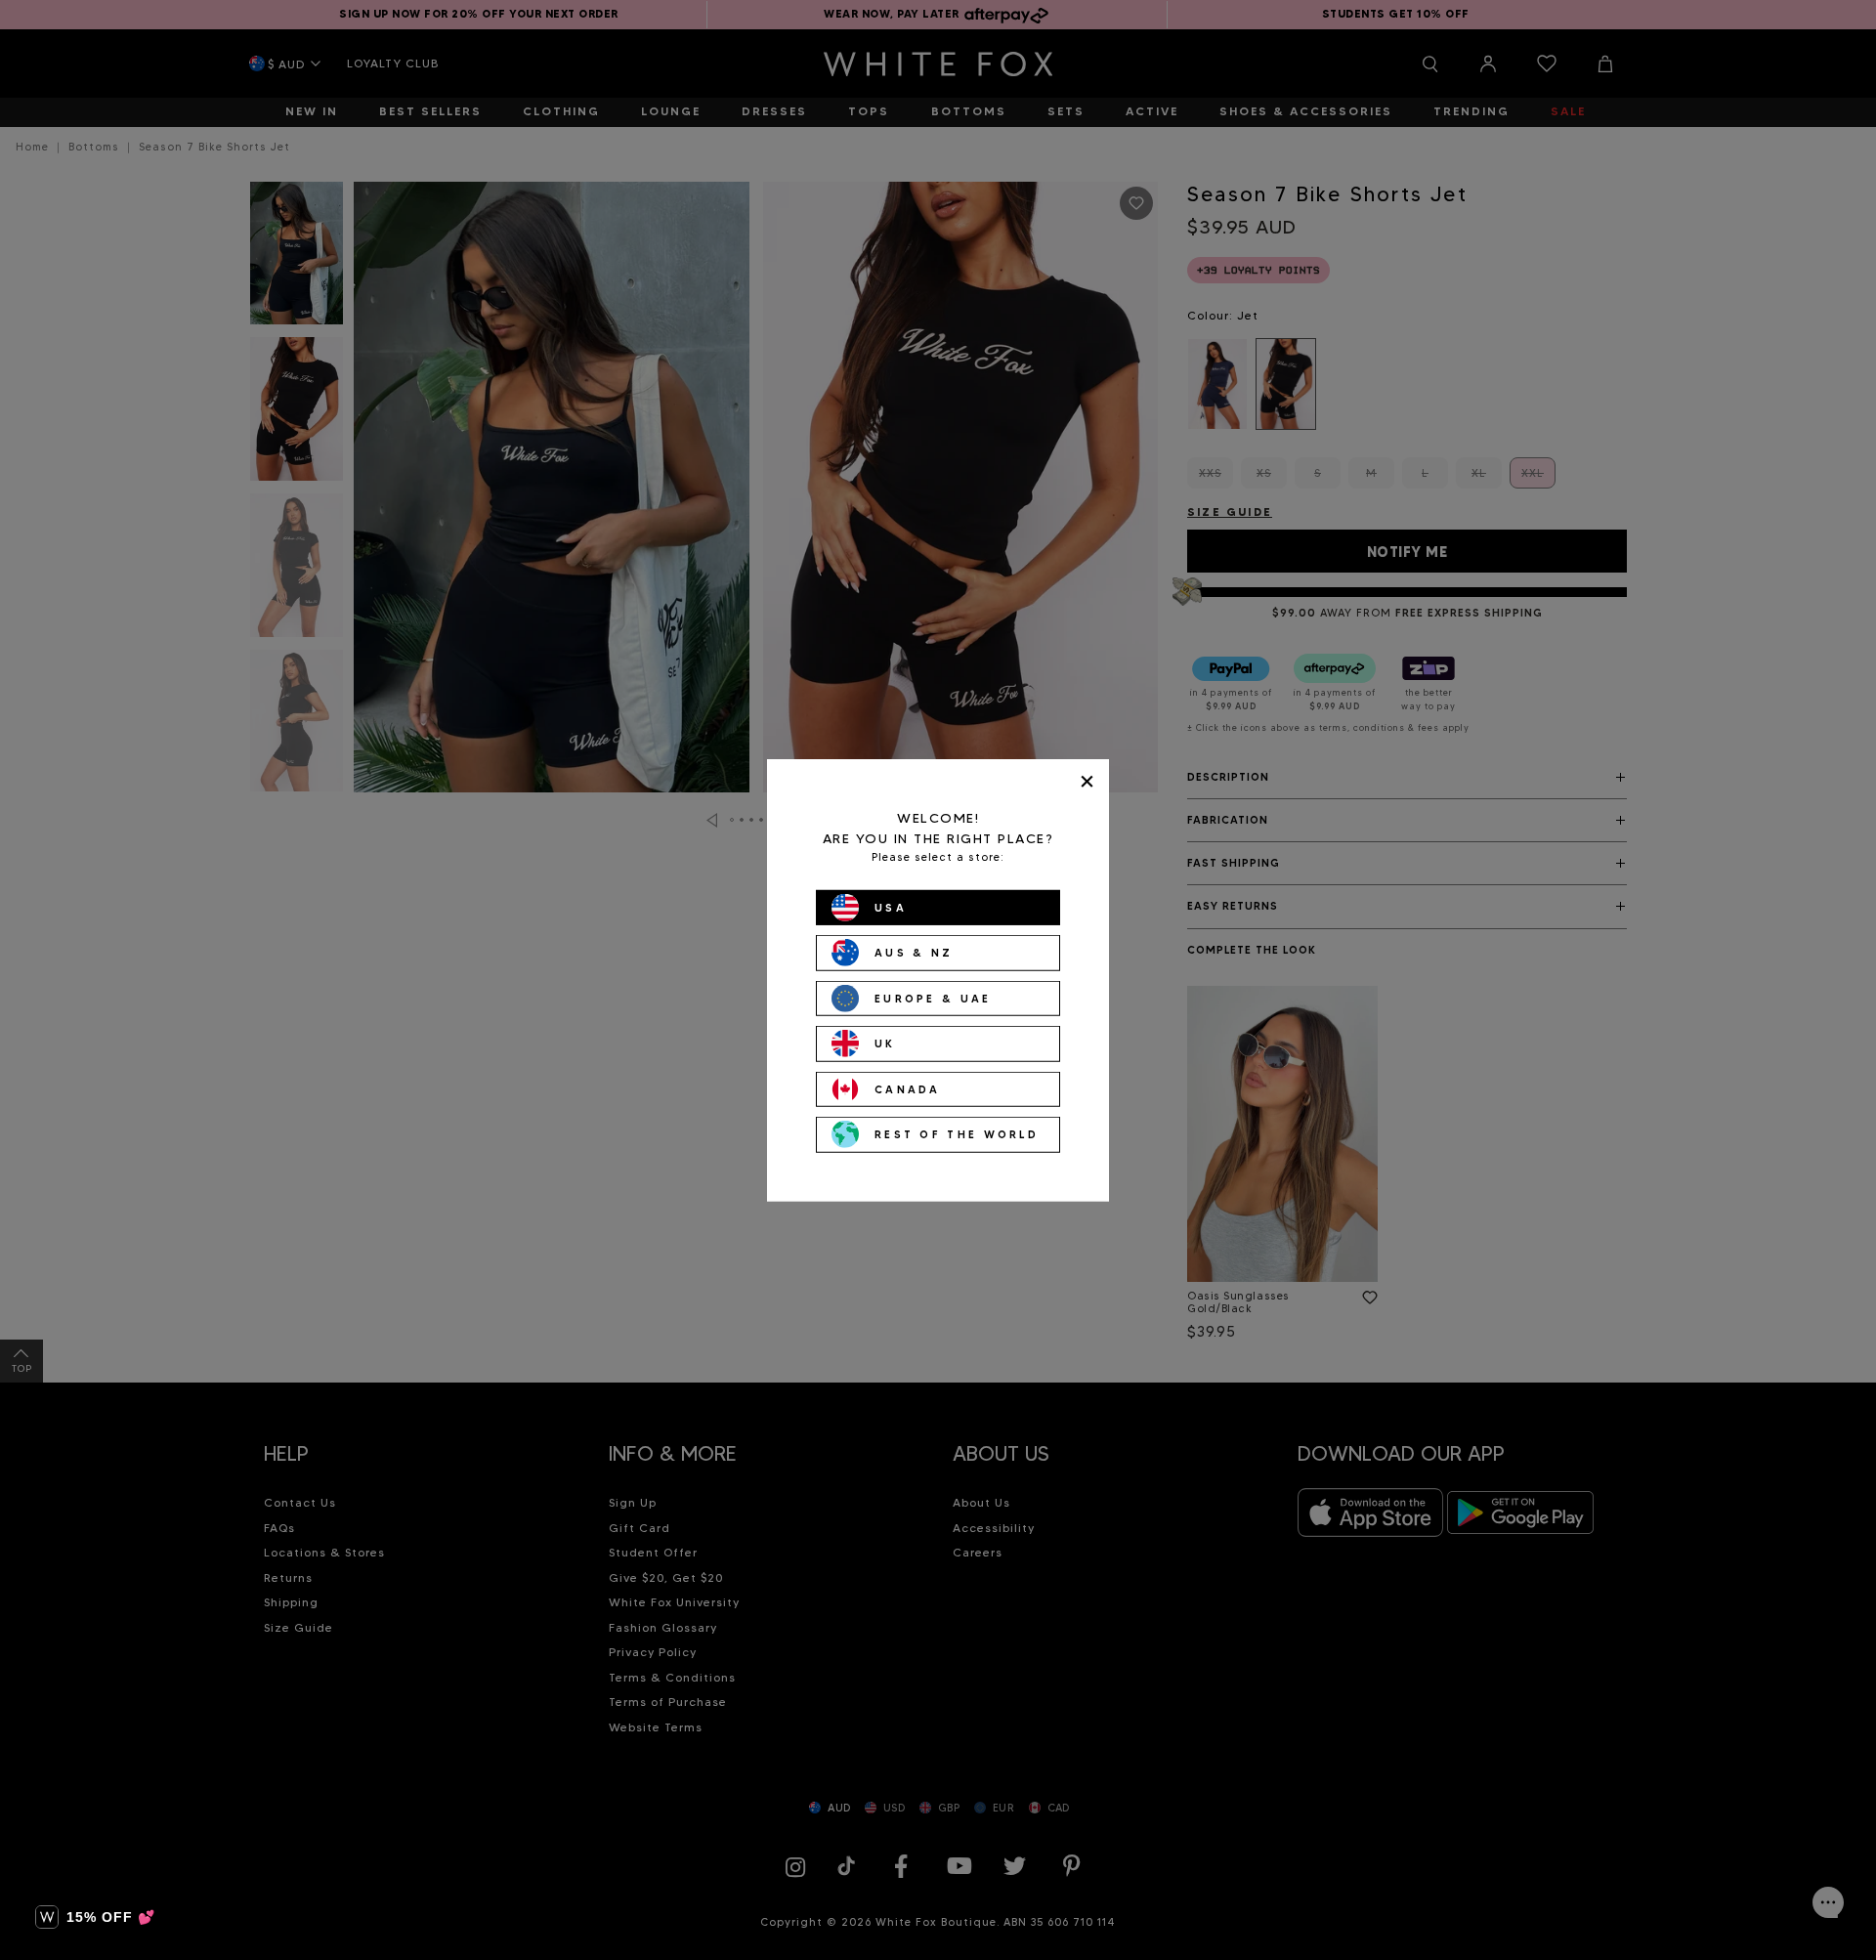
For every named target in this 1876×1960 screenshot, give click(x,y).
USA (891, 907)
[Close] (1087, 781)
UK (885, 1044)
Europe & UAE (933, 998)
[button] (95, 1917)
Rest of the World (957, 1134)
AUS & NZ (914, 953)
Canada (908, 1088)
